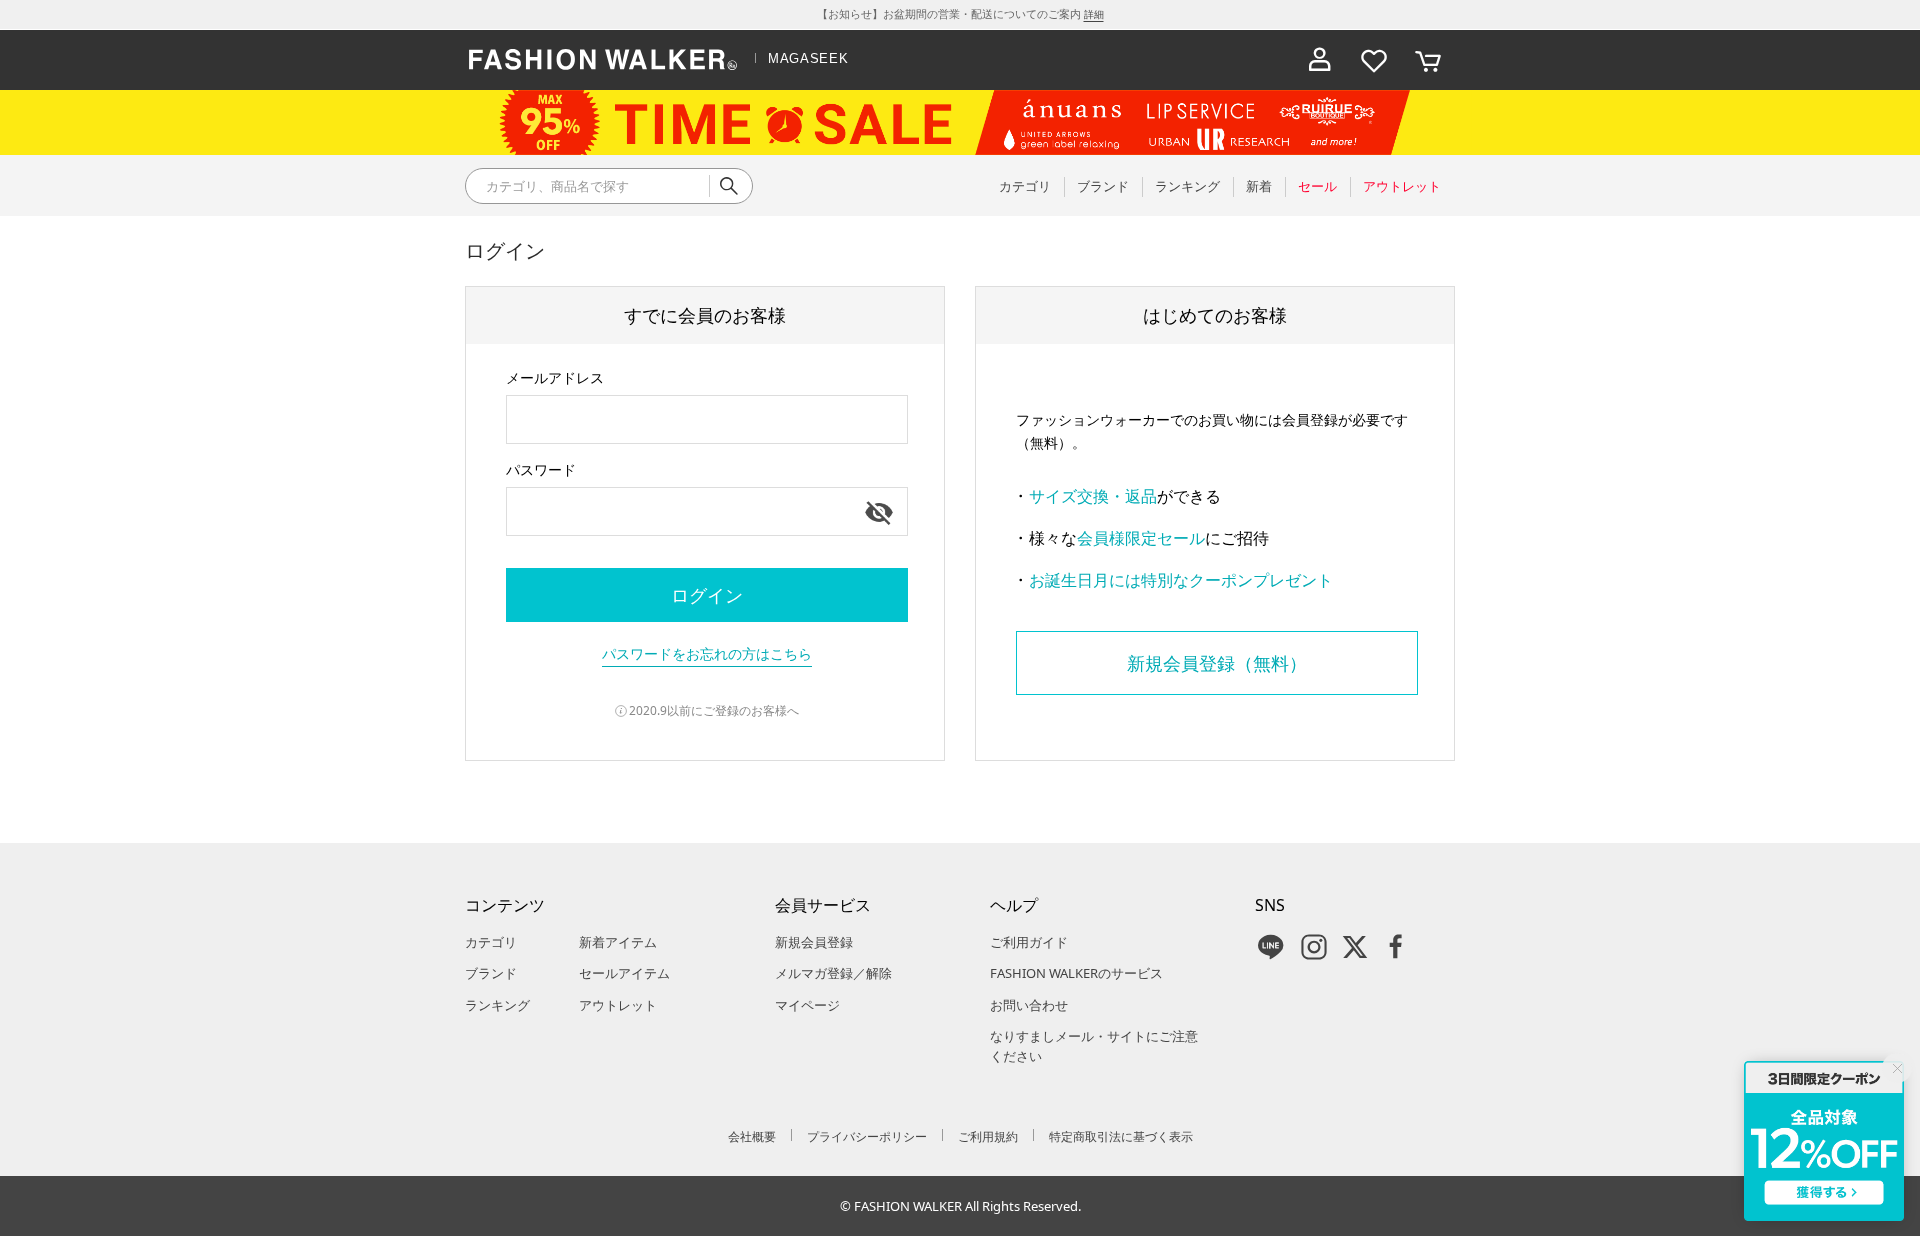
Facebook (1396, 947)
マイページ (807, 1005)
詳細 (1094, 14)
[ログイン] (1320, 60)
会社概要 (752, 1136)
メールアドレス (555, 377)
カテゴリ (491, 942)
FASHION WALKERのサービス (1076, 973)
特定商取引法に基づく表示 (1121, 1136)
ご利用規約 (988, 1136)
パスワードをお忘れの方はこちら (707, 653)
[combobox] (707, 419)
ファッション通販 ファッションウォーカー (603, 60)
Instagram (1314, 947)
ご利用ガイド (1029, 942)
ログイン (707, 595)
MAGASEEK (808, 58)
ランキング (497, 1005)
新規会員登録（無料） (1217, 663)
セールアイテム (624, 973)
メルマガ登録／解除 (833, 973)
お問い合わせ (1029, 1005)
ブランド (491, 973)
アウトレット (618, 1005)
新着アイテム (618, 942)
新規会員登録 (814, 942)
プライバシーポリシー (867, 1136)
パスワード (541, 469)
